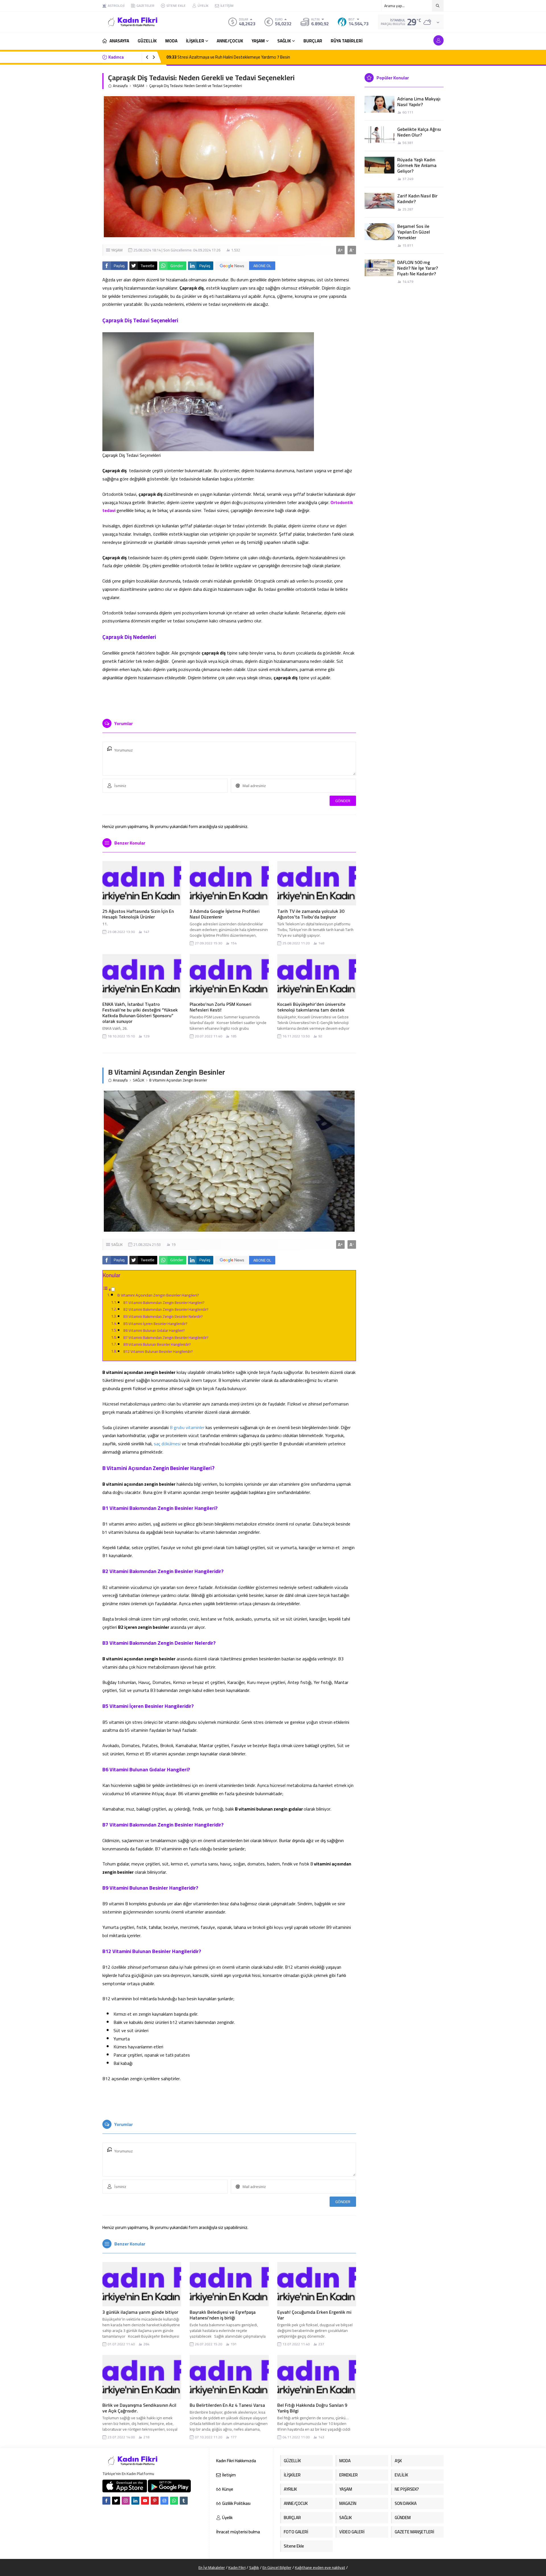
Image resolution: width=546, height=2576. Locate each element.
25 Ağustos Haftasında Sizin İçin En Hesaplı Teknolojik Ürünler (138, 914)
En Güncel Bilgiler (277, 2567)
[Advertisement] (82, 85)
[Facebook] (106, 2501)
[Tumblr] (184, 2501)
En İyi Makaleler (212, 2567)
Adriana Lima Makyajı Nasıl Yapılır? (419, 102)
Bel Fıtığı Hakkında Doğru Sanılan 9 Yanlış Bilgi (312, 2408)
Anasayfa (120, 86)
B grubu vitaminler (187, 1427)
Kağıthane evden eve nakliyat (320, 2567)
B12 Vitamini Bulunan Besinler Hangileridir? (158, 1351)
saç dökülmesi (167, 1444)
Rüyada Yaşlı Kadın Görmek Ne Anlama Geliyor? (417, 165)
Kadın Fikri (237, 2567)
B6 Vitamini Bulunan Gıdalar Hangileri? (154, 1330)
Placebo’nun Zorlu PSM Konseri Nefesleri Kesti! (221, 1007)
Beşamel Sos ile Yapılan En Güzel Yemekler (414, 232)
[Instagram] (126, 2501)
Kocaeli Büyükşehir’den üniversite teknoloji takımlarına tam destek (311, 1007)
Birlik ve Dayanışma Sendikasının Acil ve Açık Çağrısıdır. (139, 2408)
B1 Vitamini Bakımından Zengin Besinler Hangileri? (164, 1303)
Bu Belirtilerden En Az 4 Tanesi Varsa (227, 2405)
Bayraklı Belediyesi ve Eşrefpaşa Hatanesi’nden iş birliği (223, 2315)
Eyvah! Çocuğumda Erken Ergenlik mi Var (314, 2315)
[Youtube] (145, 2501)
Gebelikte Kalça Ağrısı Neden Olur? (419, 132)
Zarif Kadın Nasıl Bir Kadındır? (417, 199)
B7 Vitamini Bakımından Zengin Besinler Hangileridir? (166, 1337)
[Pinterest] (155, 2501)
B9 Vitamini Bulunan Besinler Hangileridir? (157, 1345)
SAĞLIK (138, 1080)
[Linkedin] (135, 2501)
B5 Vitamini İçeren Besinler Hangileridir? (155, 1324)
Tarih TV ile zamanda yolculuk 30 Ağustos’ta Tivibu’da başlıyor (311, 914)
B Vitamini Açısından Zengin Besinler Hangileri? (158, 1295)
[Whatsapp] (174, 2501)
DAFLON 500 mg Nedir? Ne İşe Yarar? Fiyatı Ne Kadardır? (418, 268)
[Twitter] (116, 2501)
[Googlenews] (164, 2501)
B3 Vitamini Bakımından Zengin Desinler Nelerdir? (163, 1316)
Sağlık (254, 2567)
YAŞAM (138, 86)
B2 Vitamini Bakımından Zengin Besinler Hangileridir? (166, 1310)
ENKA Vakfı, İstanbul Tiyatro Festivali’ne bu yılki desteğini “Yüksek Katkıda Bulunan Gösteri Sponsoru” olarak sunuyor (140, 1013)
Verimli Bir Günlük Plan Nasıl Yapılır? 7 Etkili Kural (215, 57)
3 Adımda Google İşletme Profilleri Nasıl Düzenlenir (225, 914)
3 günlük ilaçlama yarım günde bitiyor (140, 2312)
